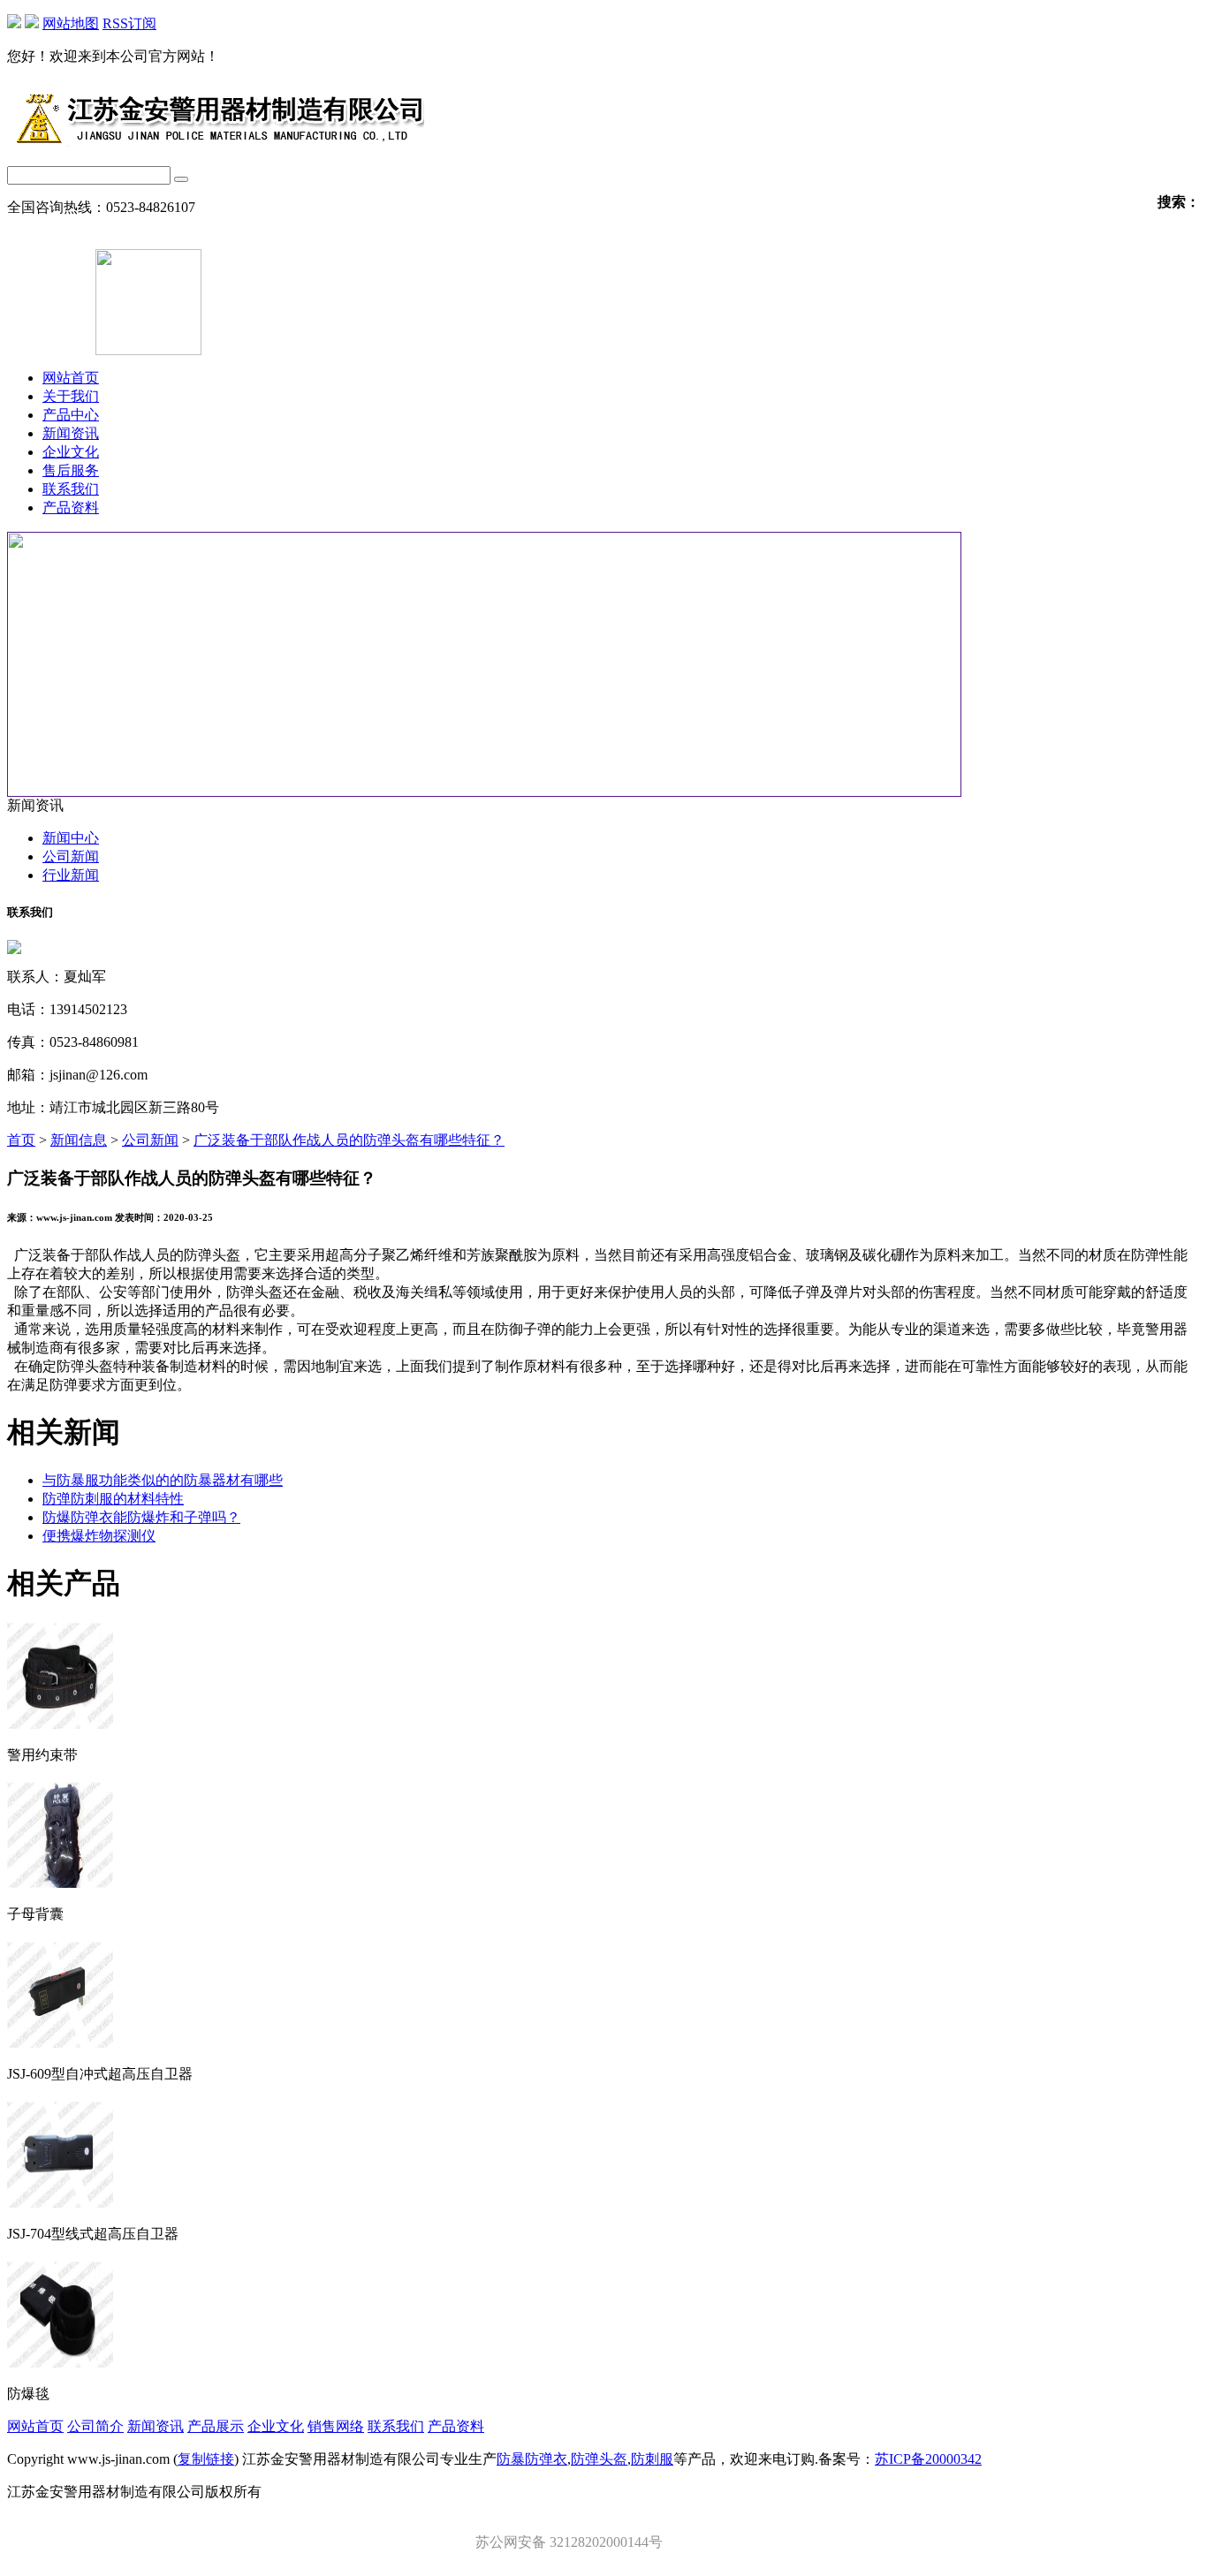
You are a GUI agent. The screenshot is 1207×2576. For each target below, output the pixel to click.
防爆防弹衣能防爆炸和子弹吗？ (141, 1517)
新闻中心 (71, 838)
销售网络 (336, 2426)
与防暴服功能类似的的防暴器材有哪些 (163, 1480)
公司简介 (95, 2426)
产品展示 (216, 2426)
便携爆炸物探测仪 (99, 1536)
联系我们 (71, 489)
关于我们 (71, 396)
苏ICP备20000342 (928, 2459)
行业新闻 (71, 875)
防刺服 (652, 2459)
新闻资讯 (71, 433)
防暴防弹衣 (532, 2459)
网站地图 (71, 23)
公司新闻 (71, 856)
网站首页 (71, 378)
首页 (21, 1140)
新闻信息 (79, 1140)
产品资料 (71, 508)
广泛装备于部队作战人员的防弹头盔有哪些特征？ (349, 1140)
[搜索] (181, 179)
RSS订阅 (129, 23)
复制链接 (206, 2459)
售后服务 (71, 470)
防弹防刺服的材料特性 (113, 1499)
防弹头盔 (599, 2459)
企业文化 (71, 452)
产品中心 (71, 415)
